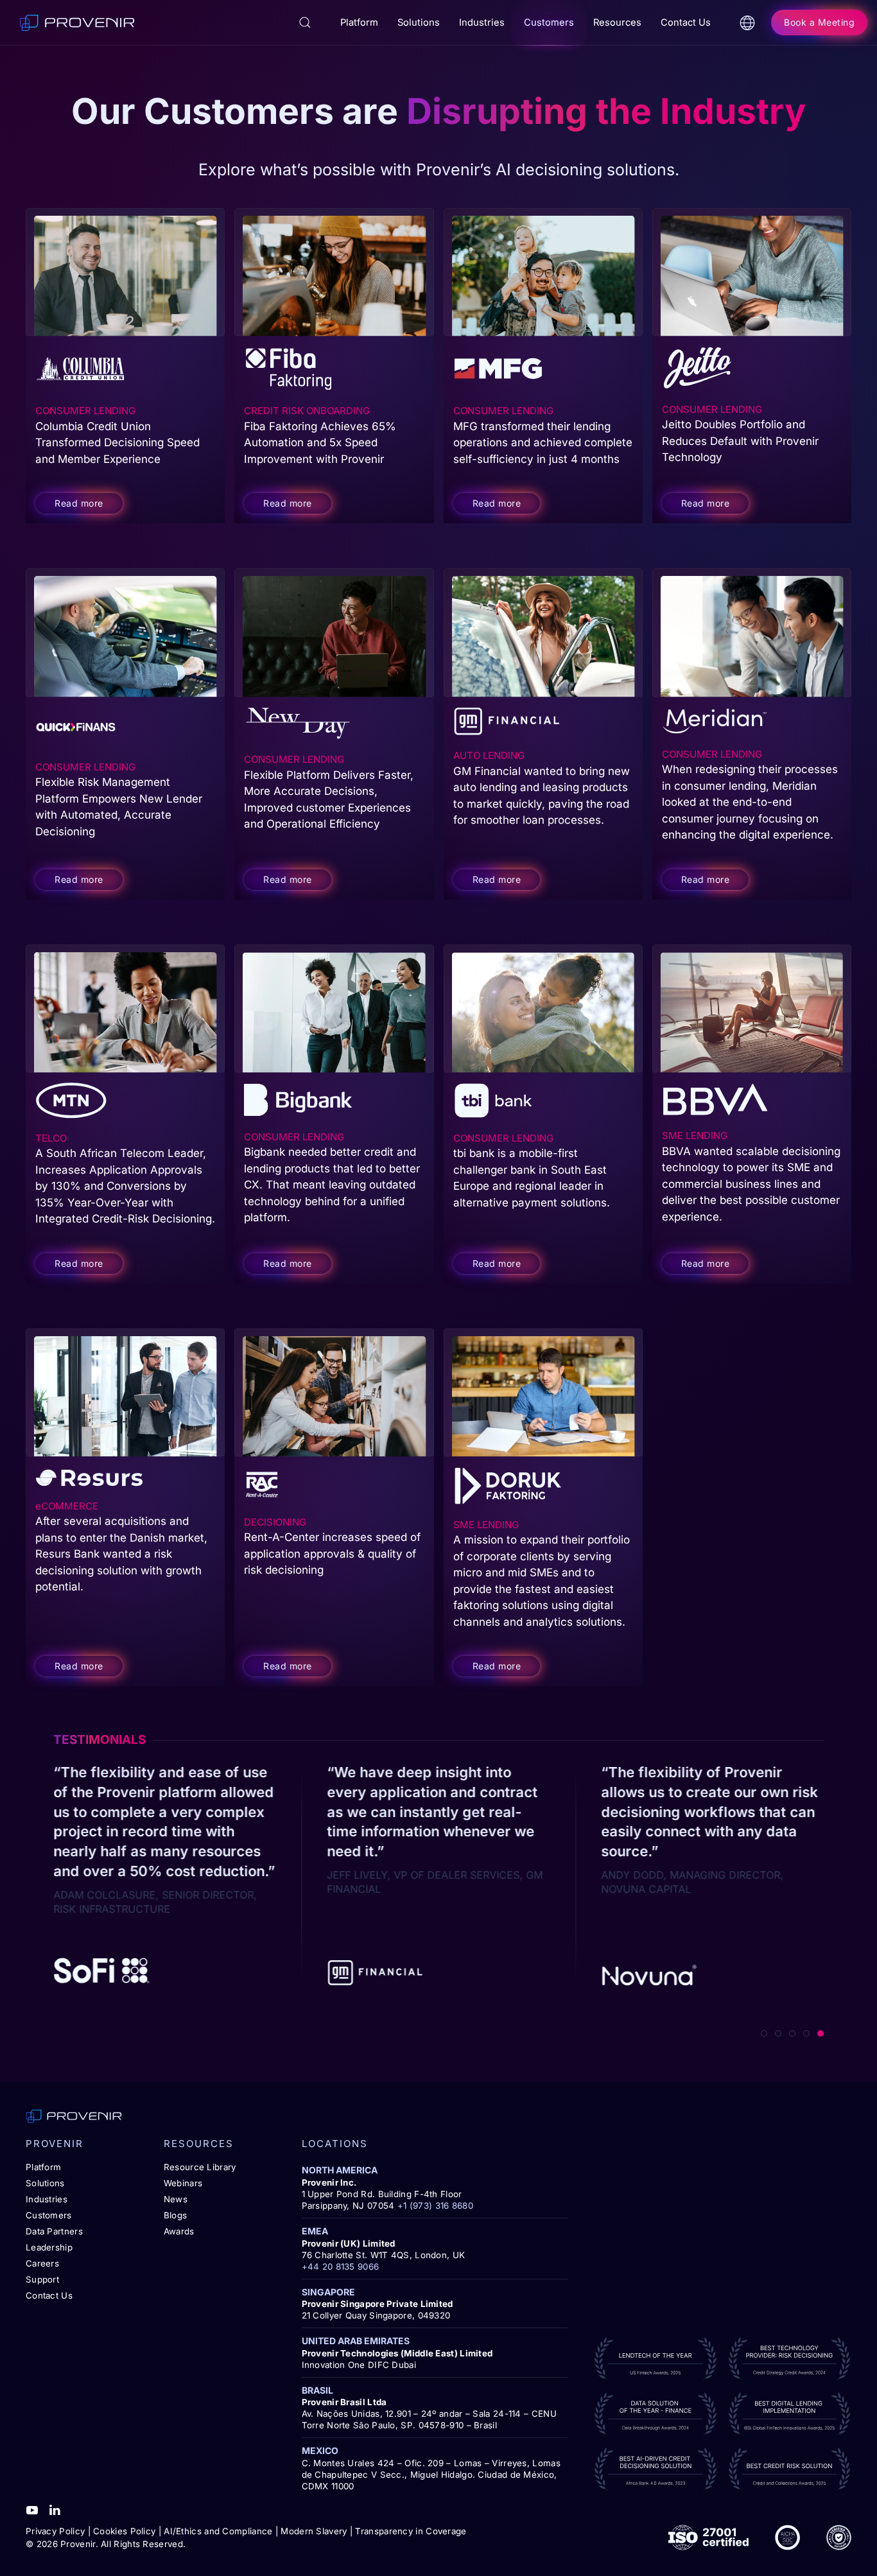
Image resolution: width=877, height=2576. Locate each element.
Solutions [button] (419, 22)
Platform (43, 2167)
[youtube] (32, 2509)
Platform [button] (359, 22)
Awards (179, 2231)
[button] (305, 22)
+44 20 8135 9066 (341, 2267)
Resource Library (200, 2167)
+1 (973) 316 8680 (435, 2206)
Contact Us (686, 22)
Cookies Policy (124, 2531)
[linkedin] (55, 2509)
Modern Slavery (314, 2531)
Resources (617, 22)
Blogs (176, 2215)
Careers (42, 2263)
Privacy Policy (55, 2531)
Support (42, 2279)
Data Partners (54, 2231)
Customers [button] (549, 22)
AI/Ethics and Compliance (218, 2531)
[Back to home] (77, 22)
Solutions (45, 2183)
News (176, 2199)
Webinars (183, 2183)
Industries (47, 2199)
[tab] (764, 2033)
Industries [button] (482, 22)
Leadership (49, 2247)
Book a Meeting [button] (819, 22)
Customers (49, 2215)
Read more (79, 503)
